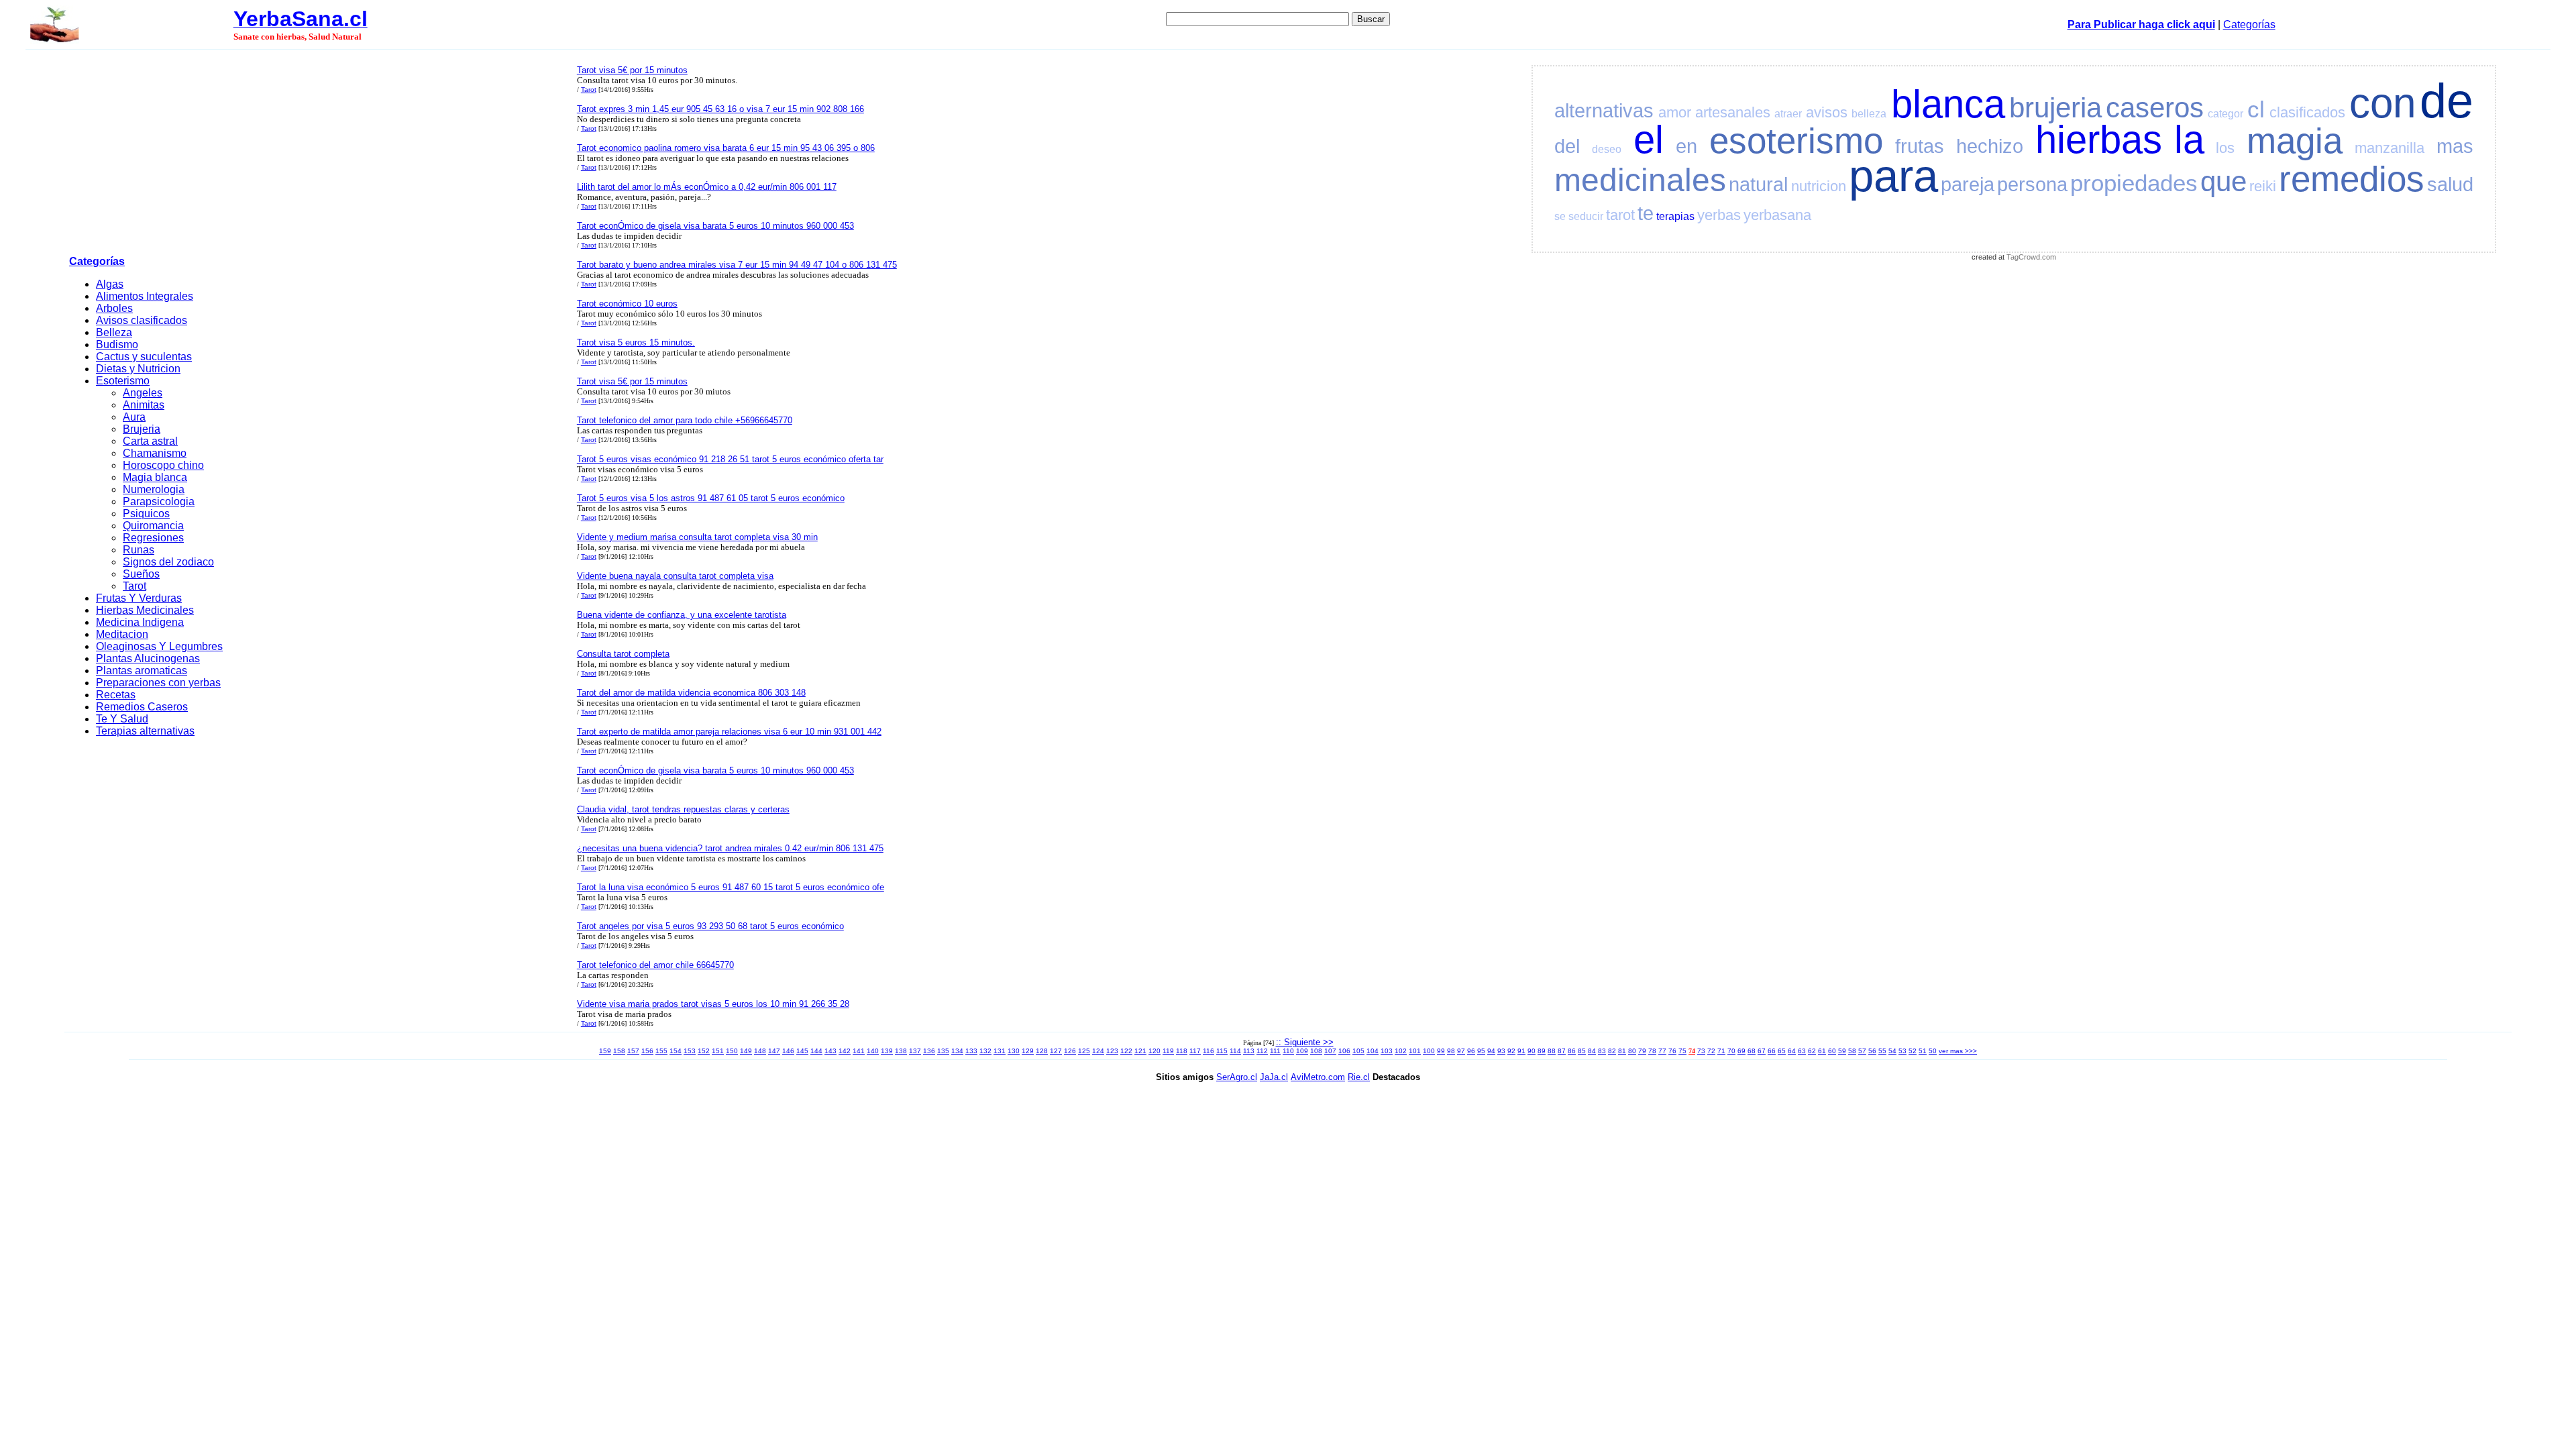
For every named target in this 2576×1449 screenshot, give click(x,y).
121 (1140, 1051)
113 (1249, 1051)
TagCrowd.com (2031, 257)
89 (1542, 1051)
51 (1923, 1051)
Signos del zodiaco (168, 562)
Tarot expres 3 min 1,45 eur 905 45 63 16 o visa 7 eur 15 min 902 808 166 (720, 109)
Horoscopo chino (163, 465)
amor (1675, 112)
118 (1182, 1051)
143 (830, 1051)
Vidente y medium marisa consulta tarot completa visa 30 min (697, 537)
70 (1731, 1051)
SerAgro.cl (1237, 1077)
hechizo (1990, 146)
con (2382, 103)
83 (1602, 1051)
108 (1316, 1051)
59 (1842, 1051)
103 (1387, 1051)
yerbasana (1777, 215)
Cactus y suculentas (144, 357)
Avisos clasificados (142, 320)
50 (1933, 1051)
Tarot (135, 586)
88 (1552, 1051)
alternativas (1604, 111)
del (1567, 146)
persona (2032, 184)
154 (676, 1051)
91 (1521, 1051)
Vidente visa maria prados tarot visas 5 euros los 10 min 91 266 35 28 (713, 1004)
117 (1195, 1051)
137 (915, 1051)
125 (1084, 1051)
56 (1872, 1051)
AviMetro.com (1318, 1077)
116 (1209, 1051)
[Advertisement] (319, 155)
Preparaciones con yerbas (158, 683)
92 (1511, 1051)
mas (2455, 146)
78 (1652, 1051)
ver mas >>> (1958, 1051)
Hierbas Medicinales (145, 610)
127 (1056, 1051)
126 (1070, 1051)
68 (1752, 1051)
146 (788, 1051)
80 (1632, 1051)
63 (1802, 1051)
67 (1762, 1051)
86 (1572, 1051)
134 (957, 1051)
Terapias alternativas (145, 731)
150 (732, 1051)
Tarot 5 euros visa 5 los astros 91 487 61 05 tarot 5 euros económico (711, 498)
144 (816, 1051)
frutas (1920, 146)
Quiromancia (153, 526)
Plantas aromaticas (142, 670)
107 (1330, 1051)
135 (943, 1051)
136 (929, 1051)
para (1893, 175)
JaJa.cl (1274, 1077)
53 (1902, 1051)
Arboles (114, 308)
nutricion (1819, 186)
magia (2295, 141)
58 (1852, 1051)
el (1649, 140)
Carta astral (150, 441)
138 (901, 1051)
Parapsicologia (159, 501)
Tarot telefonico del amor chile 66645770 (655, 965)
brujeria (2055, 108)
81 (1622, 1051)
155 (661, 1051)
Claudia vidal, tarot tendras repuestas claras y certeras (683, 809)
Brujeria (142, 429)
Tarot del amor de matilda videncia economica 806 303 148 (691, 693)
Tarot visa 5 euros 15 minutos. (636, 342)
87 (1562, 1051)
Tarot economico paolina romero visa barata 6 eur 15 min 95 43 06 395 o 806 (726, 148)
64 (1792, 1051)
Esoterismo (123, 381)
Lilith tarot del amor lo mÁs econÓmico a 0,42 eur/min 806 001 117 (707, 187)
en (1686, 146)
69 (1741, 1051)
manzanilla (2390, 148)
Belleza (114, 332)
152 (704, 1051)
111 (1275, 1051)
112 (1262, 1051)
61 (1822, 1051)
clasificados (2307, 112)
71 (1721, 1051)
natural (1758, 184)
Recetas (116, 695)
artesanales (1733, 112)
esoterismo (1796, 141)
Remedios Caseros (142, 707)
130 (1014, 1051)
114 (1235, 1051)
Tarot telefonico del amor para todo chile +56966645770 (685, 420)
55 (1882, 1051)
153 (690, 1051)
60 (1832, 1051)
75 (1682, 1051)
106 (1344, 1051)
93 (1501, 1051)
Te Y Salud (122, 719)
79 (1642, 1051)
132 (985, 1051)
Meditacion (122, 634)
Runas (139, 550)
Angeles (143, 393)
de (2447, 101)
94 (1491, 1051)
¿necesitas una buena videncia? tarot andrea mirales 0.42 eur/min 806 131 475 (730, 848)
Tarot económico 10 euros (627, 304)
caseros (2155, 108)
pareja (1968, 184)
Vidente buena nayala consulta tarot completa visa (675, 576)
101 (1415, 1051)
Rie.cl (1359, 1077)
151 (718, 1051)
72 (1711, 1051)
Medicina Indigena (140, 622)
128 (1042, 1051)
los (2225, 148)
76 (1672, 1051)
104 (1373, 1051)
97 (1461, 1051)
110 (1288, 1051)
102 (1401, 1051)
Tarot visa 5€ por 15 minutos (632, 70)
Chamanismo (155, 453)
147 (774, 1051)
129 (1028, 1051)
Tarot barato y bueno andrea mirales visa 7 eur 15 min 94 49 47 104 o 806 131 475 (737, 265)
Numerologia (154, 489)
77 (1662, 1051)
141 (859, 1051)
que (2223, 181)
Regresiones (153, 538)
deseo (1607, 149)
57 (1862, 1051)
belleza (1869, 114)
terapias (1675, 216)
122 (1126, 1051)
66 (1772, 1051)
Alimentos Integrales (145, 296)
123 (1112, 1051)
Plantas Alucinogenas (148, 658)
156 (647, 1051)
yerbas (1719, 215)
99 (1441, 1051)
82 (1612, 1051)
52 (1913, 1051)
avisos (1827, 112)
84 (1592, 1051)
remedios (2352, 179)
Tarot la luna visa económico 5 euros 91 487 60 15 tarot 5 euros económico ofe (731, 887)
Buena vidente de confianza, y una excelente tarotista (682, 615)
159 (605, 1051)
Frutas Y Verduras (139, 598)
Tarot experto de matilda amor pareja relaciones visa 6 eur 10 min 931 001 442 (729, 732)
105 (1358, 1051)
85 (1582, 1051)
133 (971, 1051)
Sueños (141, 574)
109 (1302, 1051)
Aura (134, 417)
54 (1892, 1051)
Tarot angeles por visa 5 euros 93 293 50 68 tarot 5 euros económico (710, 926)
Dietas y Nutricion (138, 369)
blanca (1948, 104)
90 (1532, 1051)
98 (1451, 1051)
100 (1429, 1051)
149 (746, 1051)
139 (887, 1051)
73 (1701, 1051)
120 (1155, 1051)
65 (1782, 1051)
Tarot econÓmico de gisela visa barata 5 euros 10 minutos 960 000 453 (715, 226)
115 (1222, 1051)
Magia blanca (155, 477)
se (1560, 216)
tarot (1620, 215)
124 (1098, 1051)
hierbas (2099, 140)
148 (760, 1051)
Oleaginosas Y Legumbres (159, 646)
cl (2256, 109)
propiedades (2134, 183)
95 (1481, 1051)
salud (2450, 184)
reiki (2263, 186)
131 (1000, 1051)
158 (619, 1051)
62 (1812, 1051)
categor (2225, 114)
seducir (1586, 216)
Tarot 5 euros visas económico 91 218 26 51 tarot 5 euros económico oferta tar (730, 459)
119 (1168, 1051)
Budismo (117, 344)
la (2189, 140)
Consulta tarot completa (623, 654)
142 (845, 1051)
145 (802, 1051)
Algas (110, 284)
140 (873, 1051)
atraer (1788, 114)
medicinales (1640, 180)
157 (633, 1051)
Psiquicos (146, 514)
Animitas (144, 405)
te (1646, 213)
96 (1471, 1051)
